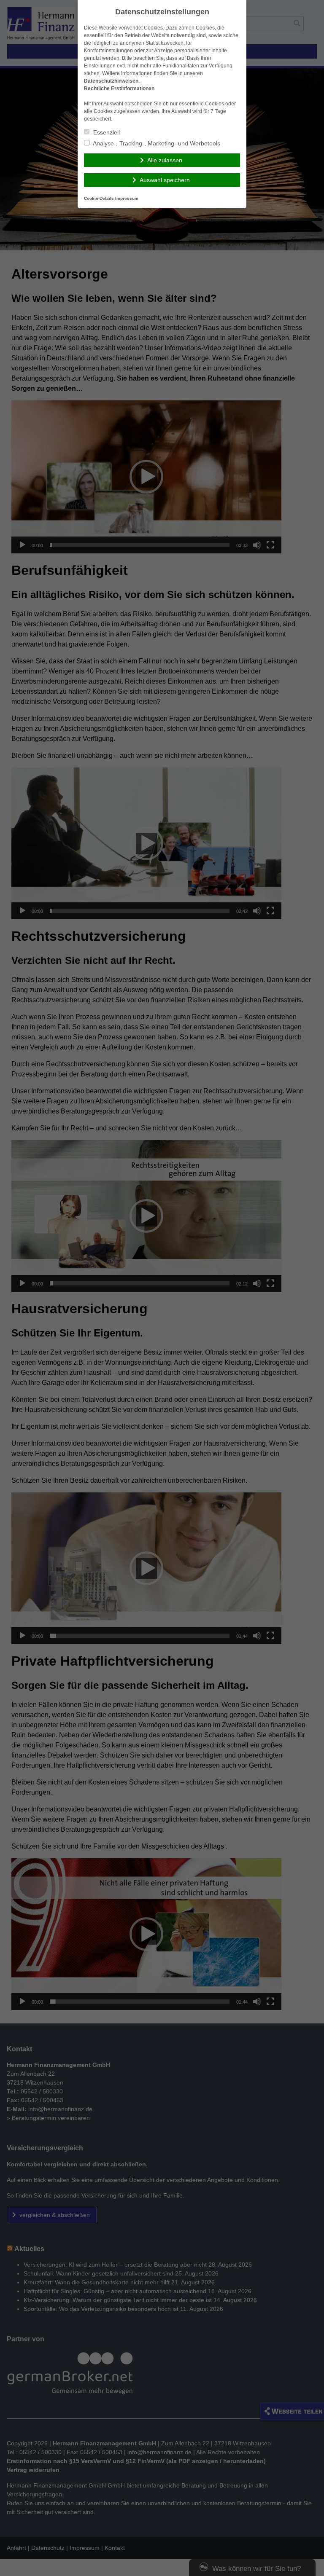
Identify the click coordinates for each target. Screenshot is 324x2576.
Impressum (127, 198)
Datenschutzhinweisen (111, 81)
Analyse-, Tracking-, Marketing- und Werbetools (156, 143)
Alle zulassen (165, 160)
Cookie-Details (99, 198)
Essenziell (106, 132)
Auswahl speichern (165, 180)
